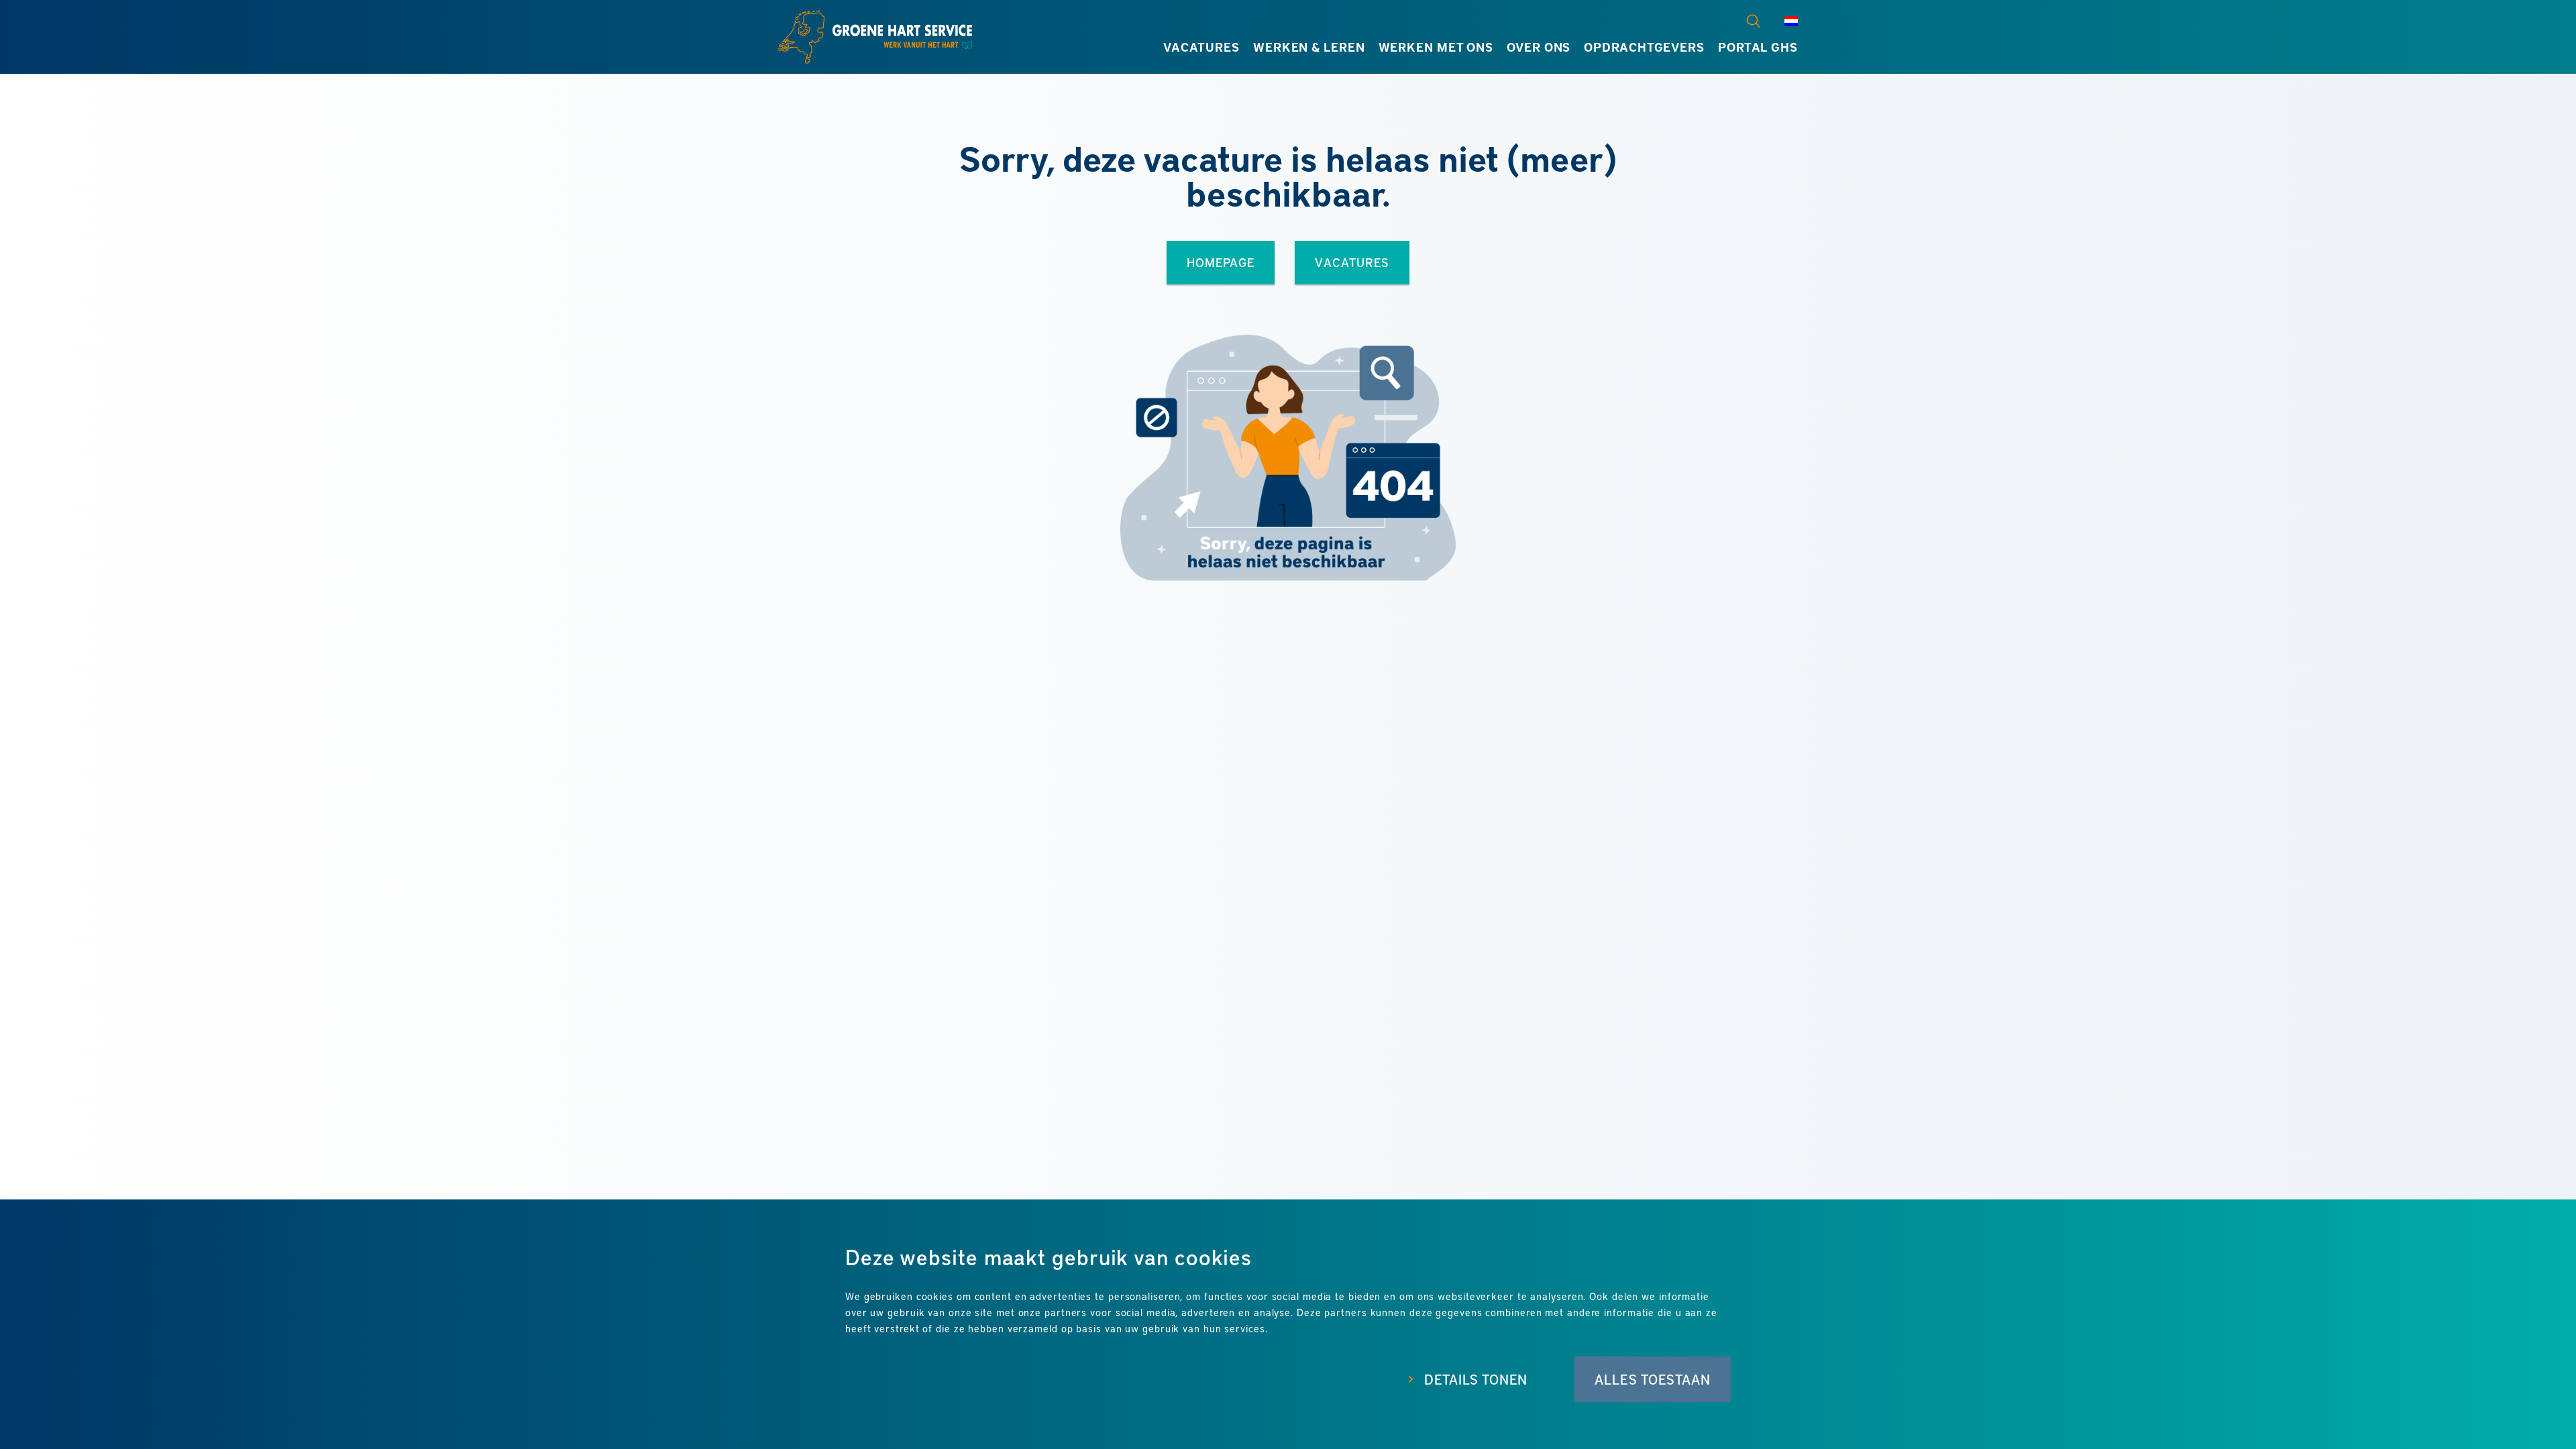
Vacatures (1201, 47)
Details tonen (1476, 1379)
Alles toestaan (1653, 1379)
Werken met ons (1436, 47)
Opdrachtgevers (1644, 47)
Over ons (1539, 47)
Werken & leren (1309, 47)
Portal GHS (1758, 47)
